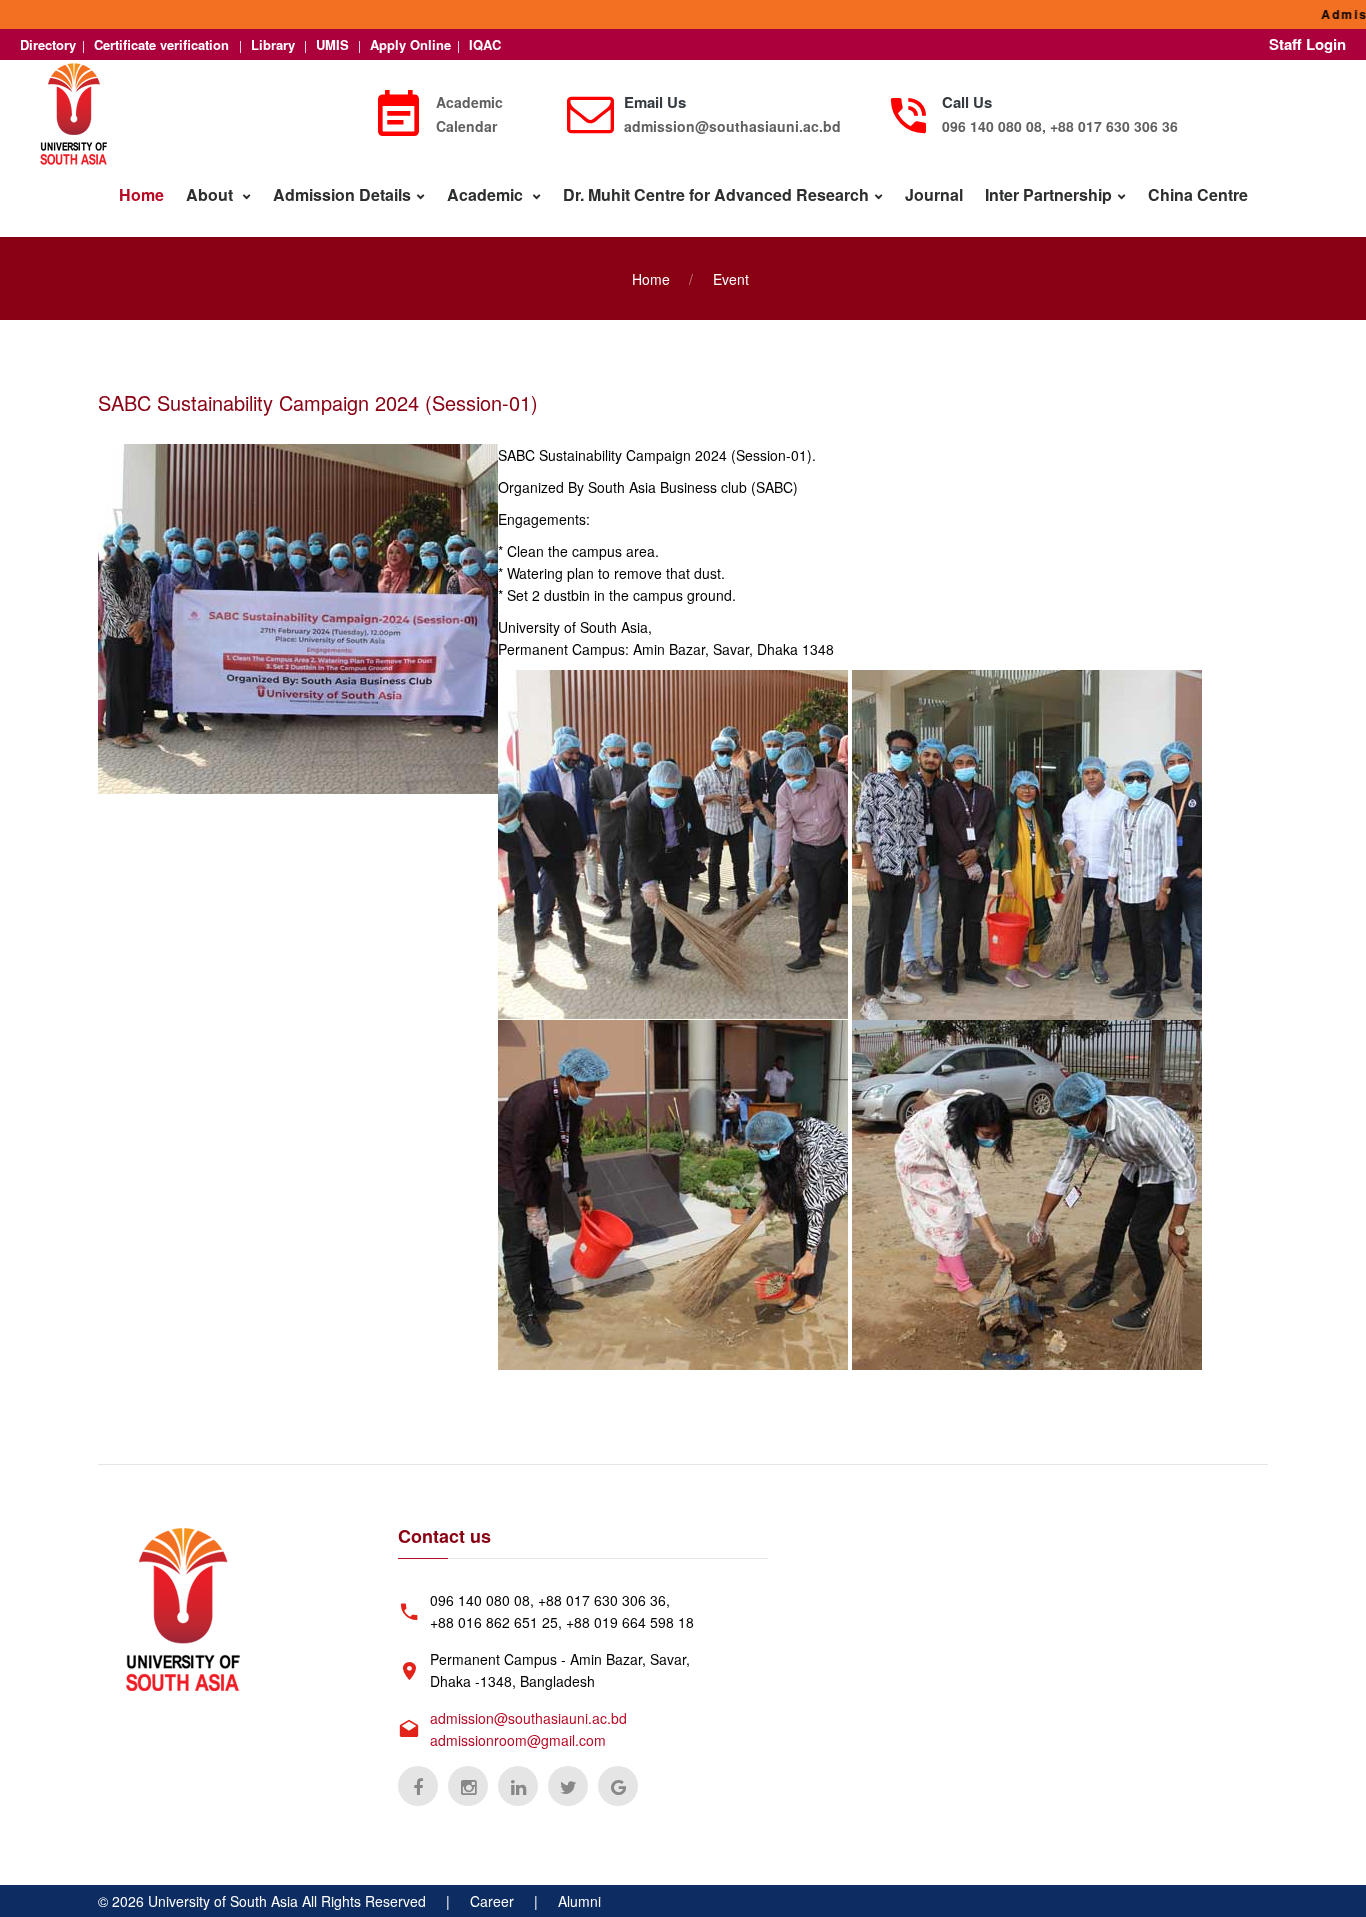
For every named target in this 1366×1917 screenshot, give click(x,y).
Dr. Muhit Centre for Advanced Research (716, 194)
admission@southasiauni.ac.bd (732, 126)
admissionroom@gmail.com (518, 1740)
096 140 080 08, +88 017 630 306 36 (1060, 126)
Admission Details (342, 194)
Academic (487, 194)
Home (141, 194)
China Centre (1198, 194)
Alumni (579, 1901)
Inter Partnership (1048, 194)
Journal (934, 194)
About (211, 194)
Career (492, 1901)
